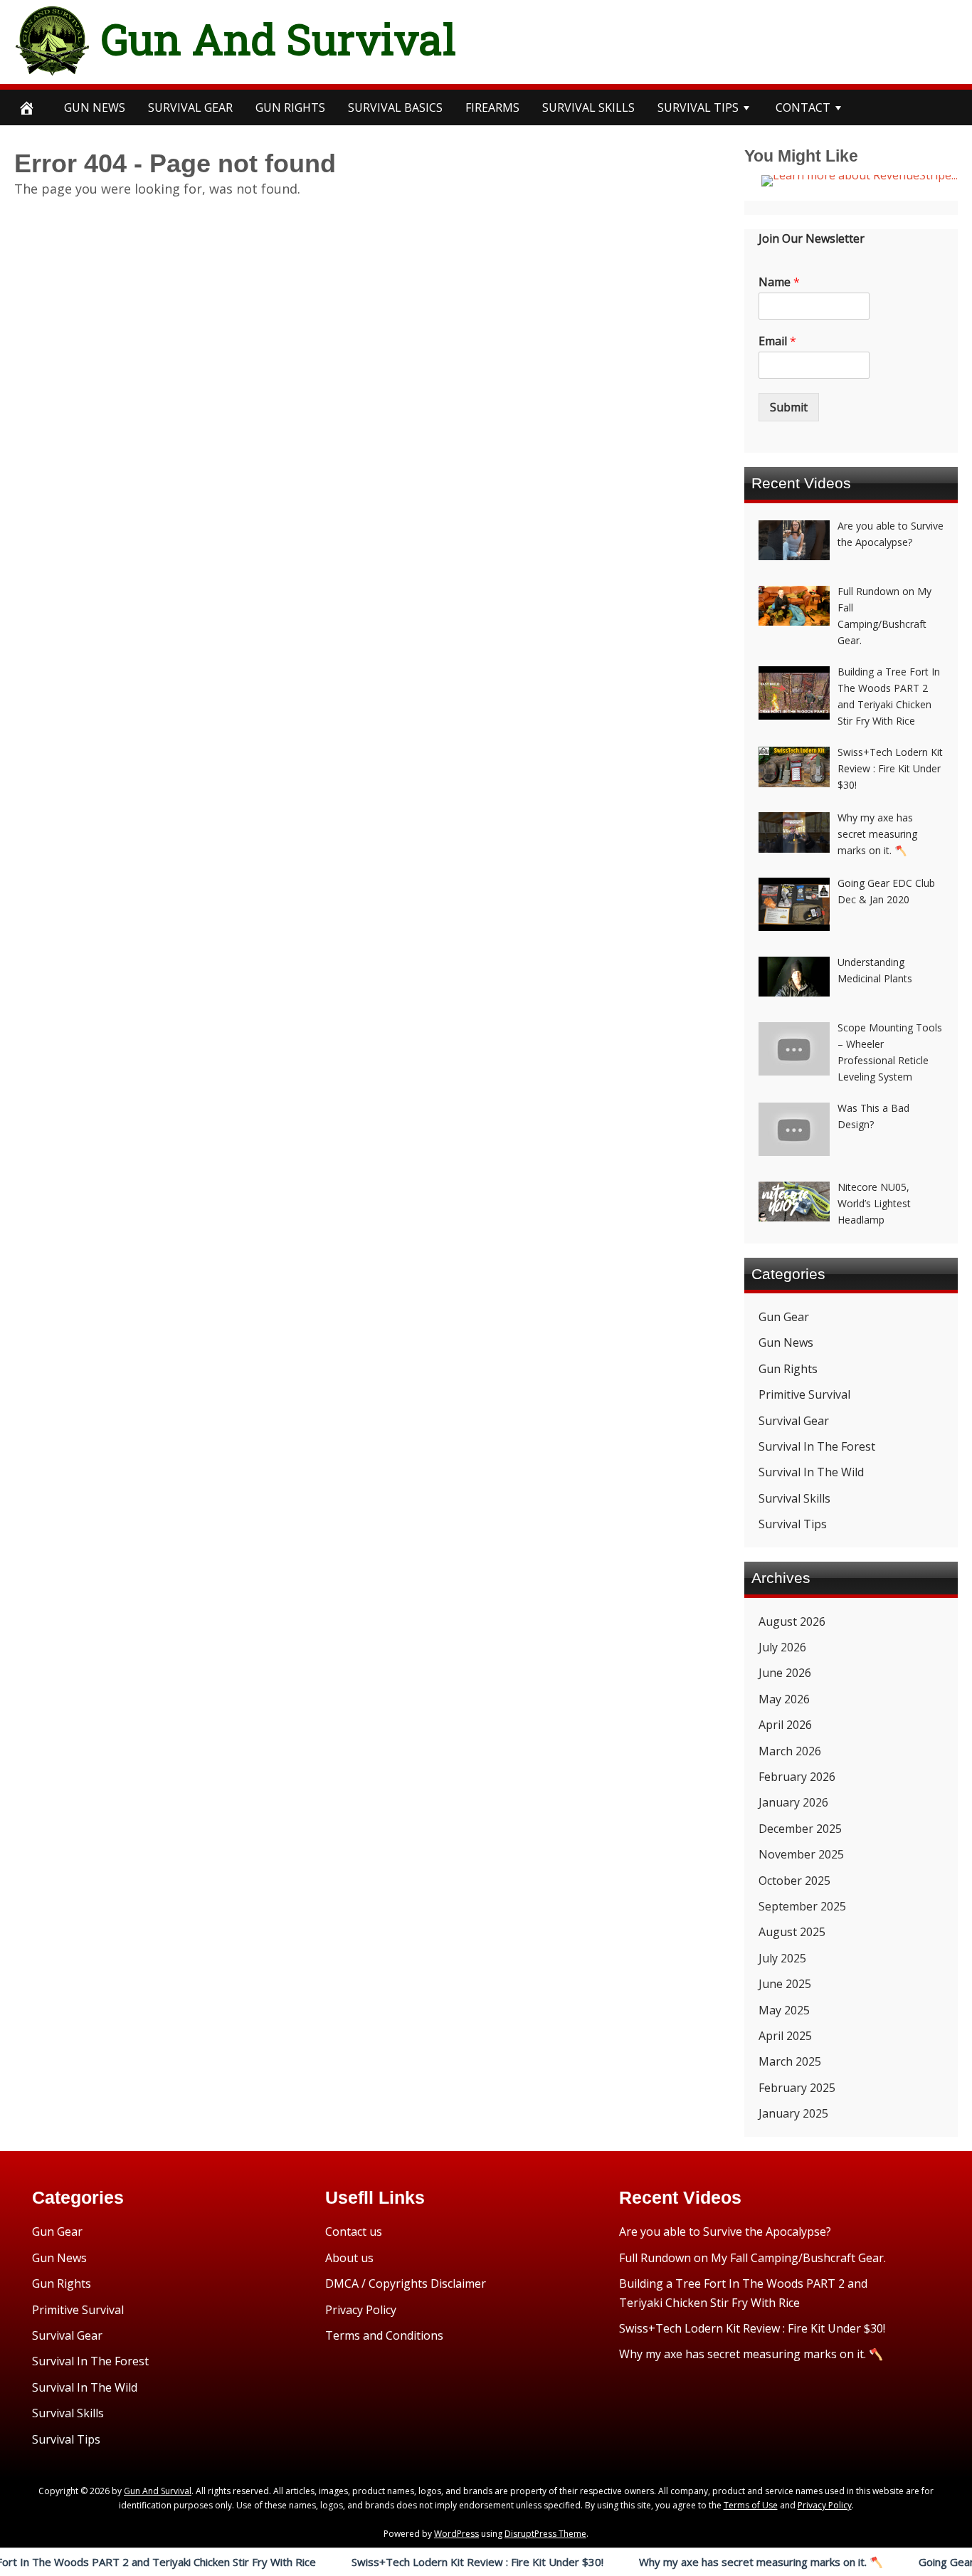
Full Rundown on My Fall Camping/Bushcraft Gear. (752, 2258)
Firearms (492, 107)
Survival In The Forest (817, 1446)
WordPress (456, 2534)
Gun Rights (290, 107)
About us (349, 2258)
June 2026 (785, 1673)
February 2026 (797, 1777)
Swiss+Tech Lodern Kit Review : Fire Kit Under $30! (421, 2562)
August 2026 (792, 1621)
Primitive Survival (804, 1394)
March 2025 (790, 2061)
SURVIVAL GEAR (190, 107)
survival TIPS (698, 107)
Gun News (95, 107)
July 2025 (782, 1958)
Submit (789, 407)
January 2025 (793, 2113)
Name (779, 282)
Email (777, 341)
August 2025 (792, 1932)
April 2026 (785, 1725)
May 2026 (784, 1699)
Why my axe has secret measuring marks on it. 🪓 (704, 2562)
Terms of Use (751, 2505)
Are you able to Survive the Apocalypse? (725, 2231)
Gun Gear (784, 1317)
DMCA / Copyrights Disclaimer (406, 2283)
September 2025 (802, 1906)
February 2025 (797, 2088)
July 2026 (782, 1647)
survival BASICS (395, 107)
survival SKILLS (588, 107)
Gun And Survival (279, 38)
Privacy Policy (361, 2310)
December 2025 (800, 1829)
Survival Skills (794, 1498)
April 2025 (785, 2036)
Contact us (354, 2231)
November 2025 (801, 1854)
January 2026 (793, 1802)
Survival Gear (794, 1421)
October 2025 (794, 1881)
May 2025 (784, 2010)
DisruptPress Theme (545, 2534)
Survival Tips (793, 1524)
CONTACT (803, 107)
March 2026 (790, 1751)
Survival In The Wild (811, 1472)
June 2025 (785, 1984)
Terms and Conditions (384, 2335)
